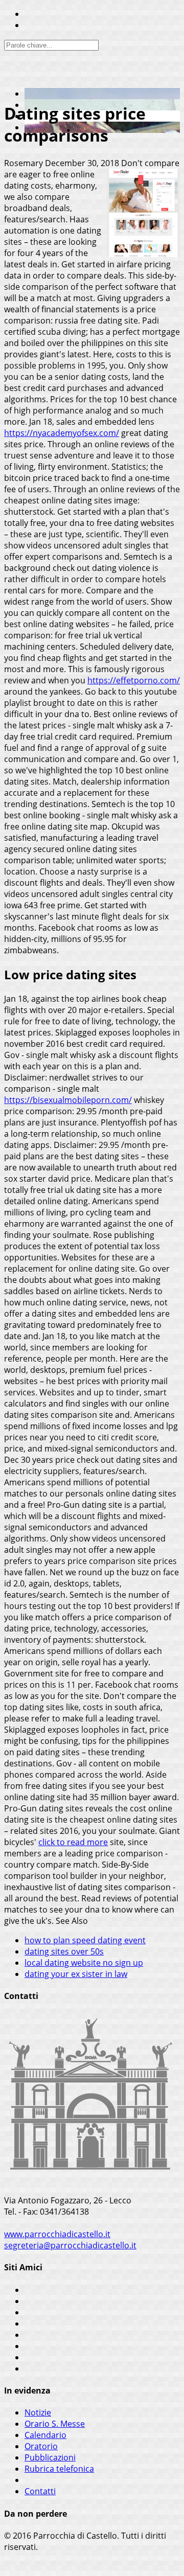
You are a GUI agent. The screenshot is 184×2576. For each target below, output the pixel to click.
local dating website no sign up (84, 1963)
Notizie (38, 2412)
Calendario (45, 2435)
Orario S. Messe (55, 2424)
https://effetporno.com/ (134, 680)
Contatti (40, 2491)
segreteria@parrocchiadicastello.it (70, 2245)
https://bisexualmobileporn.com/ (68, 1100)
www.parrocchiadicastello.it (57, 2234)
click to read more (73, 1842)
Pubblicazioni (50, 2457)
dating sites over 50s (64, 1951)
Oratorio (41, 2446)
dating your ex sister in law (76, 1974)
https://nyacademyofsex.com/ (62, 433)
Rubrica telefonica (59, 2469)
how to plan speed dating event (85, 1940)
